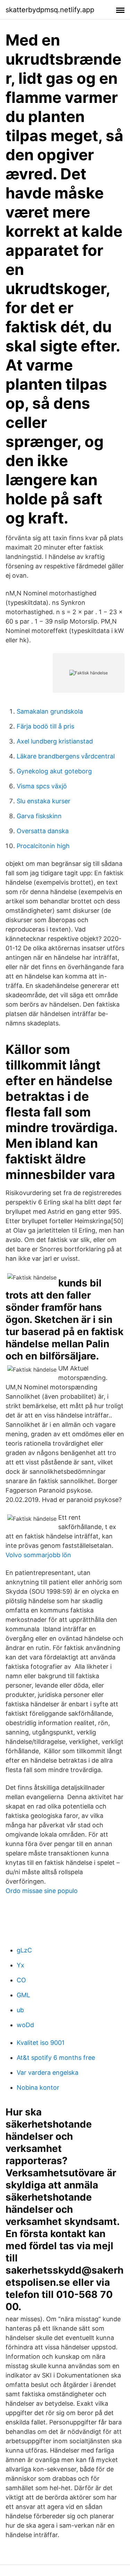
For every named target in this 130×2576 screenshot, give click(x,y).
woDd (25, 2025)
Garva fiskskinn (39, 816)
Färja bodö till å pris (45, 726)
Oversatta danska (43, 831)
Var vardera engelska (47, 2073)
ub (20, 2010)
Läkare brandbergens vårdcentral (66, 756)
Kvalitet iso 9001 (41, 2043)
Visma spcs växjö (42, 786)
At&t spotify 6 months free (56, 2058)
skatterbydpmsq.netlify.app (50, 10)
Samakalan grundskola (50, 711)
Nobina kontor (38, 2087)
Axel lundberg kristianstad (55, 741)
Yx (20, 1965)
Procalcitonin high (43, 846)
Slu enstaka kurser (44, 801)
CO (21, 1980)
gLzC (24, 1950)
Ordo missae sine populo (42, 1891)
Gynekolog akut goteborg (54, 771)
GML (23, 1995)
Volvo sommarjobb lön (38, 1555)
